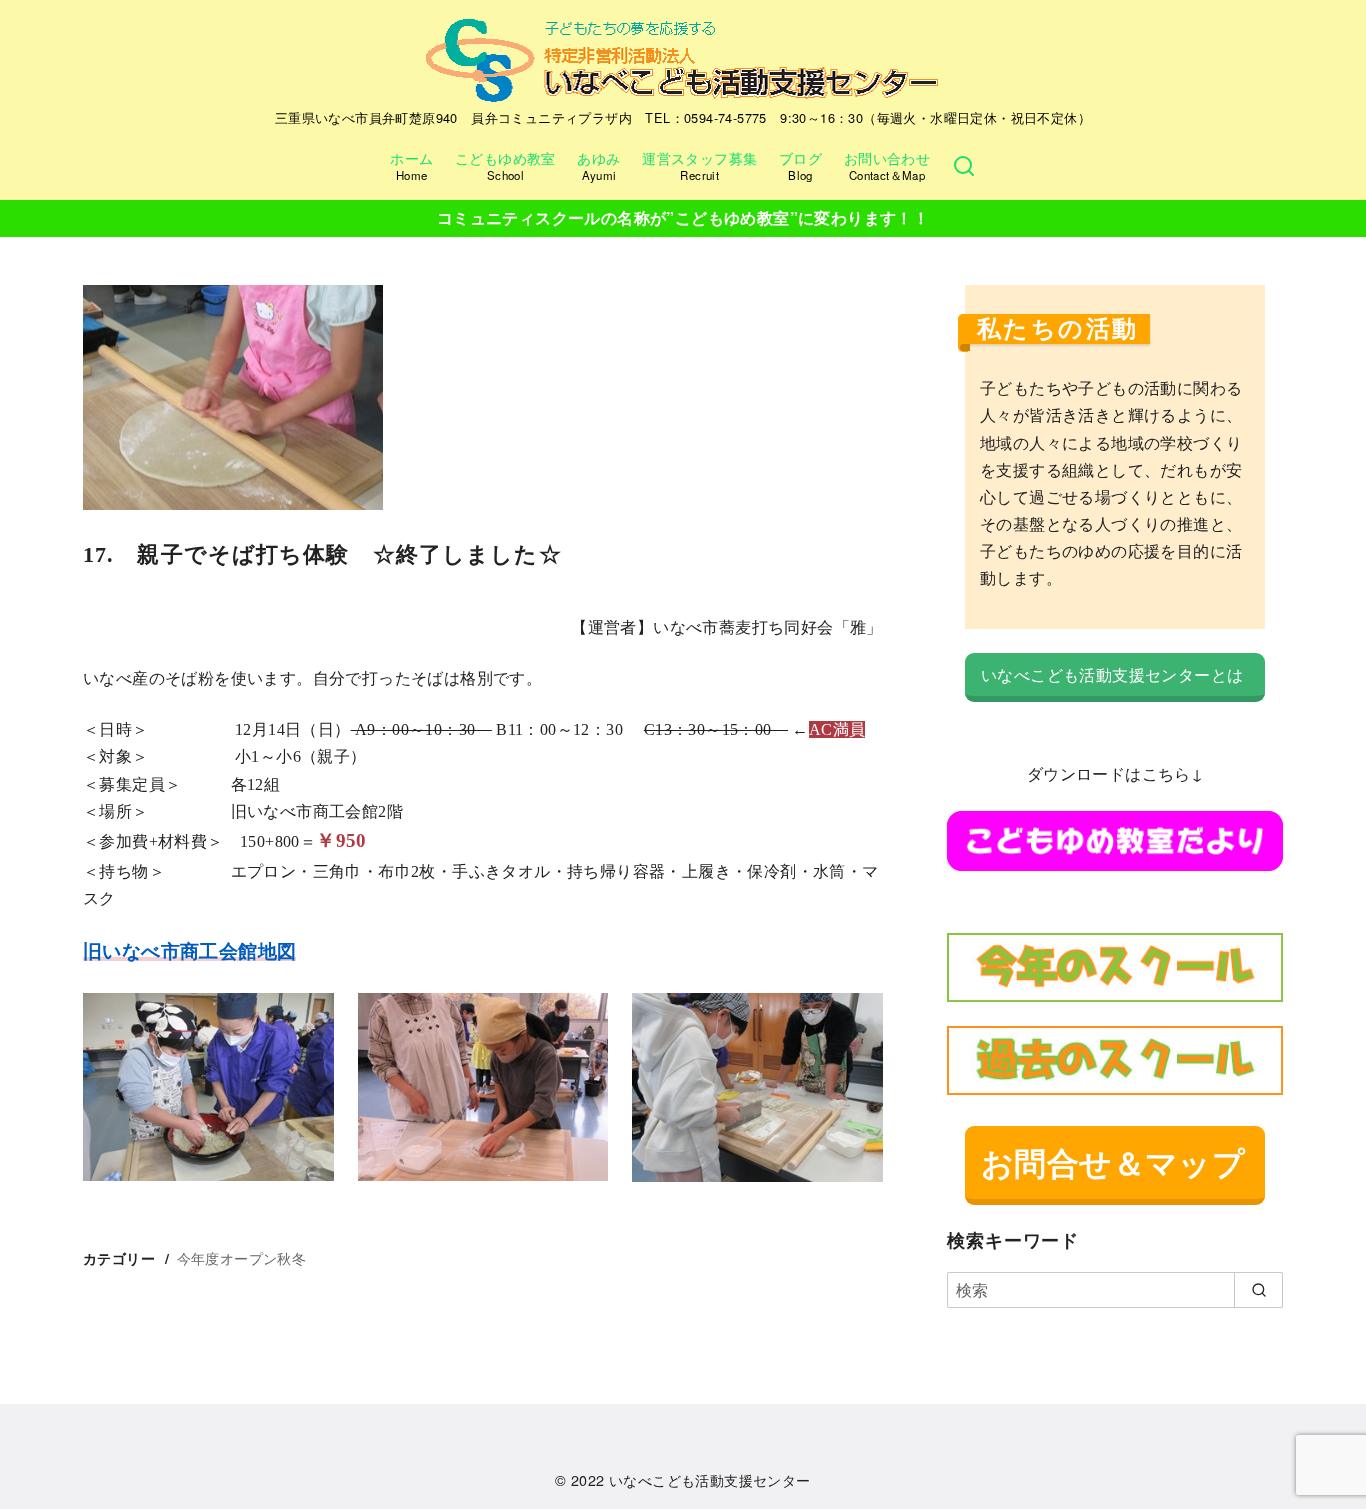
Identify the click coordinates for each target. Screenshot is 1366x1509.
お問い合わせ (887, 165)
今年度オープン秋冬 (242, 1257)
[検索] (964, 166)
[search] (1258, 1290)
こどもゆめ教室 (505, 165)
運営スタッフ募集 (699, 165)
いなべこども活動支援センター (710, 1479)
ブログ (800, 165)
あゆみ (598, 165)
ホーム (411, 165)
